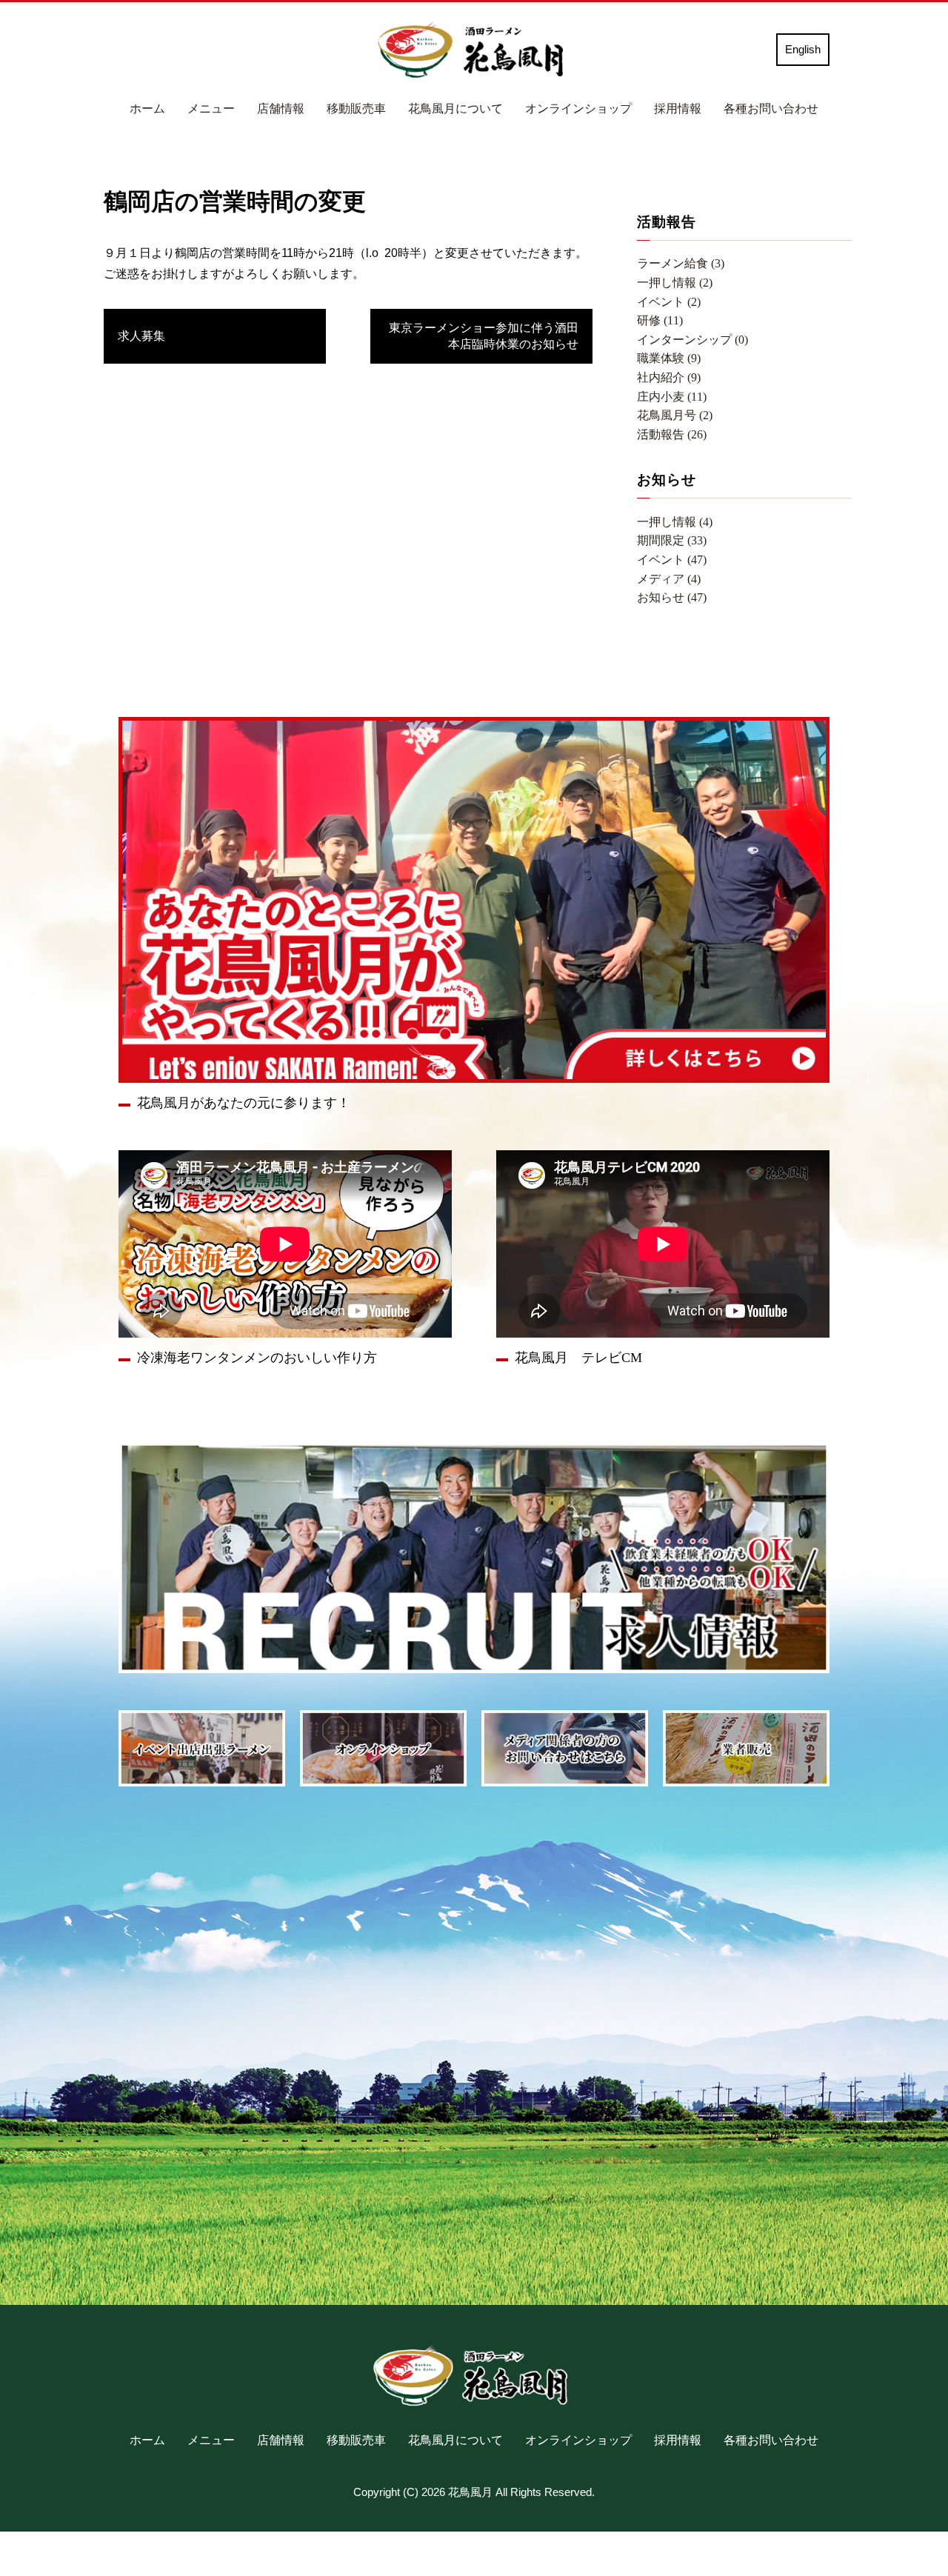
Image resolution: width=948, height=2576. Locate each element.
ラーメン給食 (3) (681, 263)
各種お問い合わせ (771, 109)
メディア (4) (669, 579)
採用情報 (678, 109)
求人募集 (141, 336)
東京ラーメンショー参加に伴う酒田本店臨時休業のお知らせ (484, 336)
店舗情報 (281, 109)
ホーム (147, 109)
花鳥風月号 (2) (675, 415)
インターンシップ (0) (692, 340)
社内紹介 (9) (669, 377)
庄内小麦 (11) (672, 397)
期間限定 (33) (672, 540)
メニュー (211, 109)
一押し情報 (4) (675, 522)
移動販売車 (356, 109)
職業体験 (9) (669, 358)
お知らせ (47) (672, 597)
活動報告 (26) (672, 434)
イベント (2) (669, 302)
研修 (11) (660, 320)
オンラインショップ (578, 109)
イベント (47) (672, 560)
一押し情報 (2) (675, 283)
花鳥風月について (455, 109)
